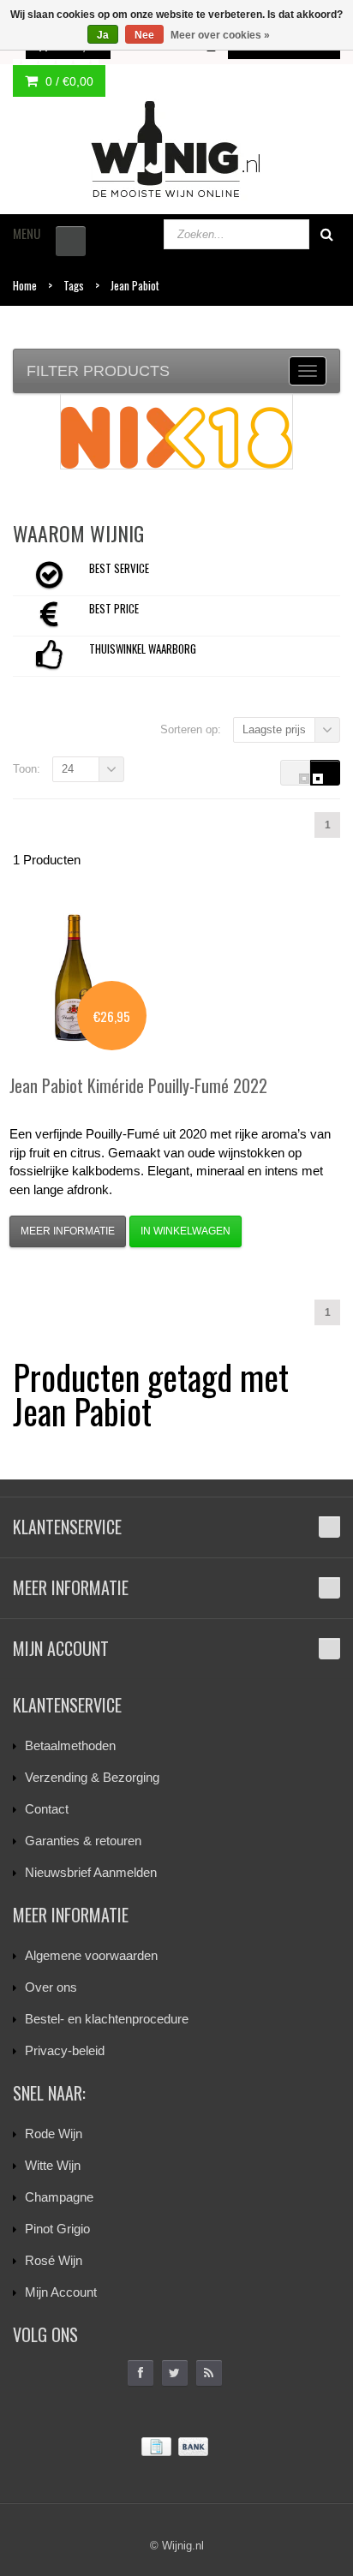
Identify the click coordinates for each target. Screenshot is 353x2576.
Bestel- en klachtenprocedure (107, 2019)
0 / (68, 81)
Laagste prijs (274, 729)
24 (68, 769)
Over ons (51, 1987)
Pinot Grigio (57, 2229)
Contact (47, 1809)
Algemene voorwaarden (91, 1955)
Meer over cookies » (220, 35)
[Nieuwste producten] (209, 2373)
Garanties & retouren (83, 1841)
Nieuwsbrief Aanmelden (91, 1872)
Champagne (59, 2197)
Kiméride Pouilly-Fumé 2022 (138, 1085)
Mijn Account (61, 2292)
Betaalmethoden (70, 1745)
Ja (103, 35)
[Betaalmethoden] (176, 2447)
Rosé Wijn (54, 2260)
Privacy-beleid (65, 2050)
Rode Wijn (54, 2134)
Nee (144, 35)
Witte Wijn (53, 2165)
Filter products (98, 371)
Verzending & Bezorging (92, 1777)
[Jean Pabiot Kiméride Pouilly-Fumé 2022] (74, 977)
